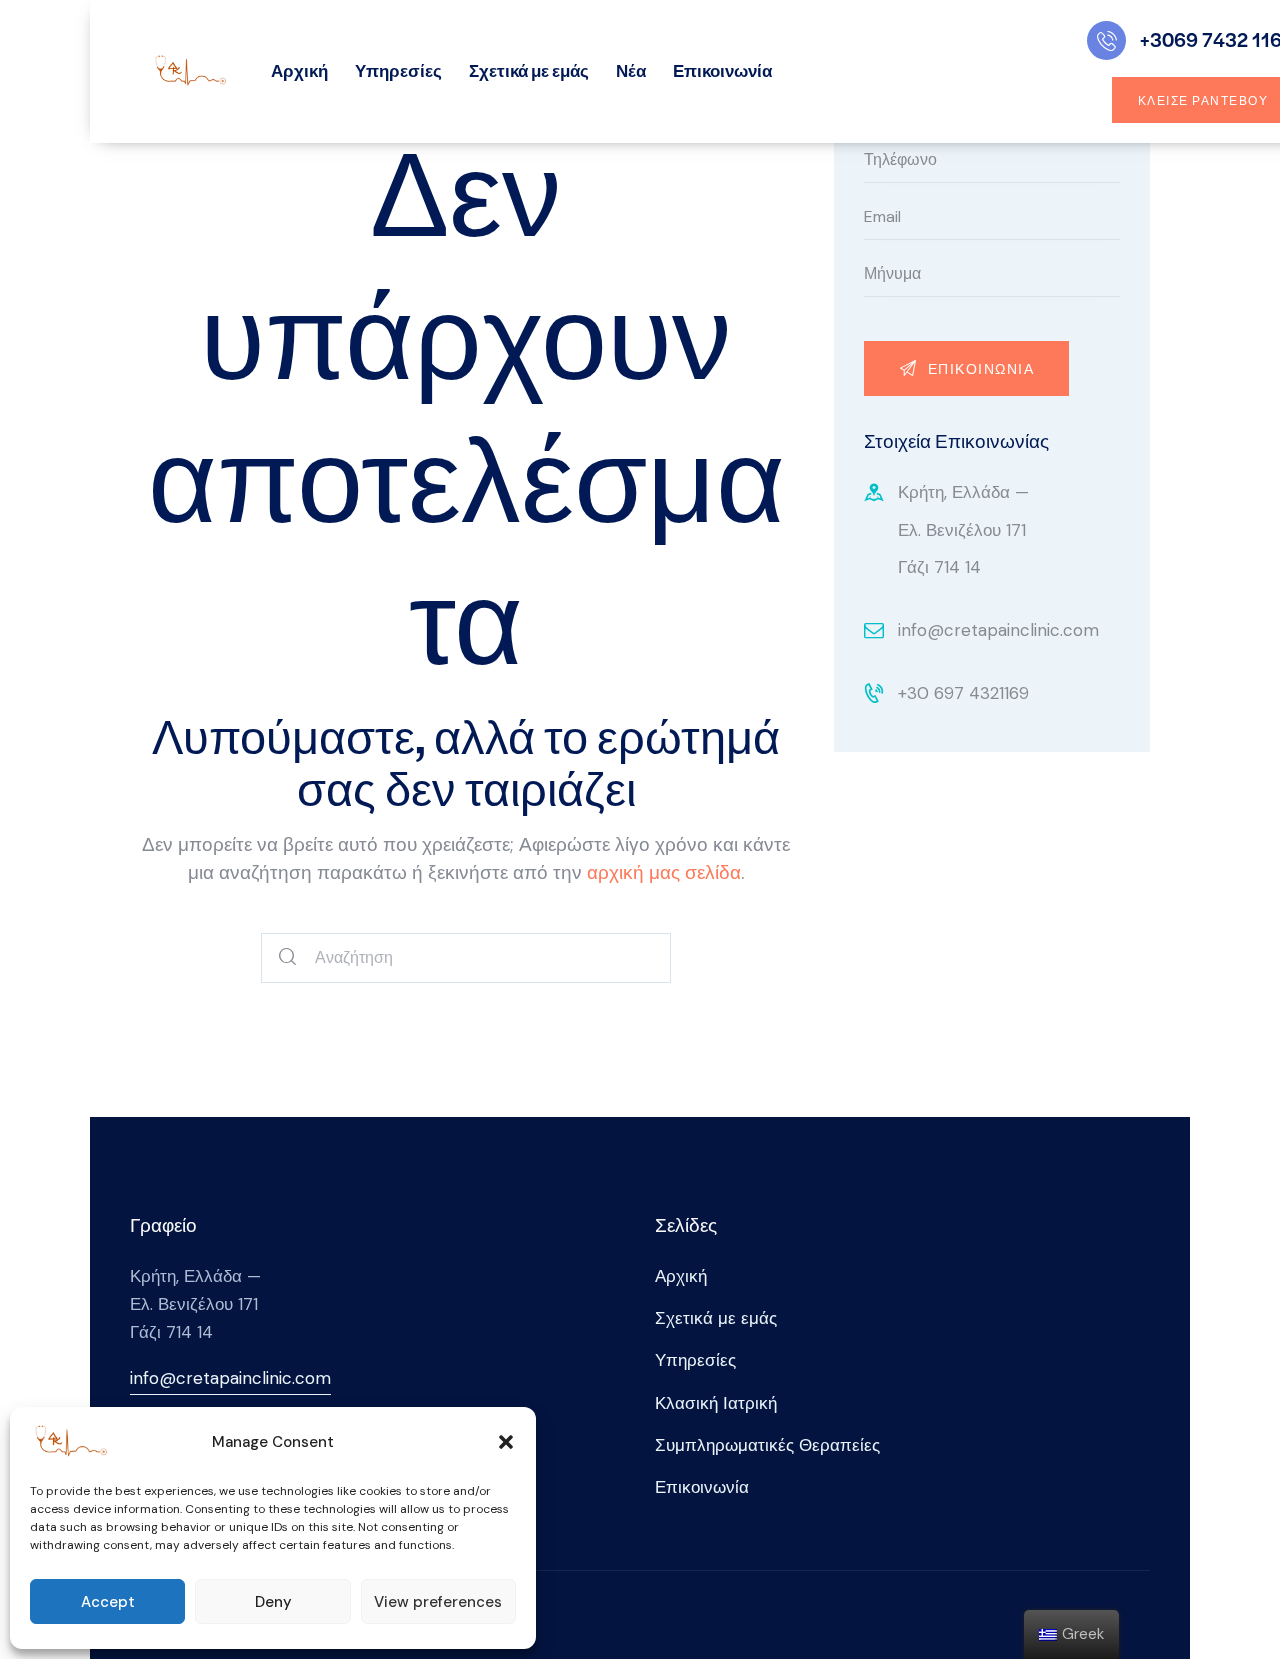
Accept (108, 1602)
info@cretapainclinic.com (998, 630)
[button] (506, 1442)
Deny (273, 1602)
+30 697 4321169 (963, 693)
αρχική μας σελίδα (664, 872)
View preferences (438, 1602)
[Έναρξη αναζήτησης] (288, 958)
